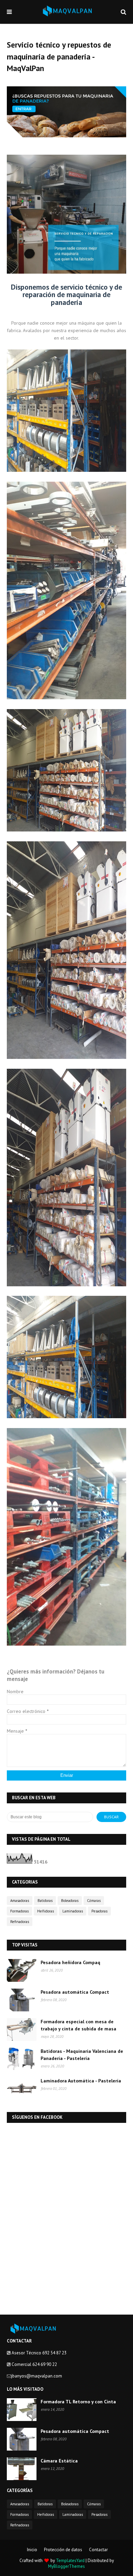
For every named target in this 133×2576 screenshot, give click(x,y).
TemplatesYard (70, 2561)
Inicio (32, 2550)
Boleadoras (70, 1901)
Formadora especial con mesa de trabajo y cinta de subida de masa (78, 2025)
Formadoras (19, 1911)
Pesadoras (99, 1911)
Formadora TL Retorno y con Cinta (78, 2402)
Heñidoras (46, 1911)
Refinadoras (20, 1922)
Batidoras (45, 1901)
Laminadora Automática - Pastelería (81, 2081)
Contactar (98, 2550)
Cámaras (94, 1901)
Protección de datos (63, 2550)
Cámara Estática (59, 2461)
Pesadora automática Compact (75, 1992)
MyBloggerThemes (66, 2566)
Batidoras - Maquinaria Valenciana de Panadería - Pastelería (82, 2055)
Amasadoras (20, 1901)
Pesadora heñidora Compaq (70, 1962)
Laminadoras (73, 1911)
